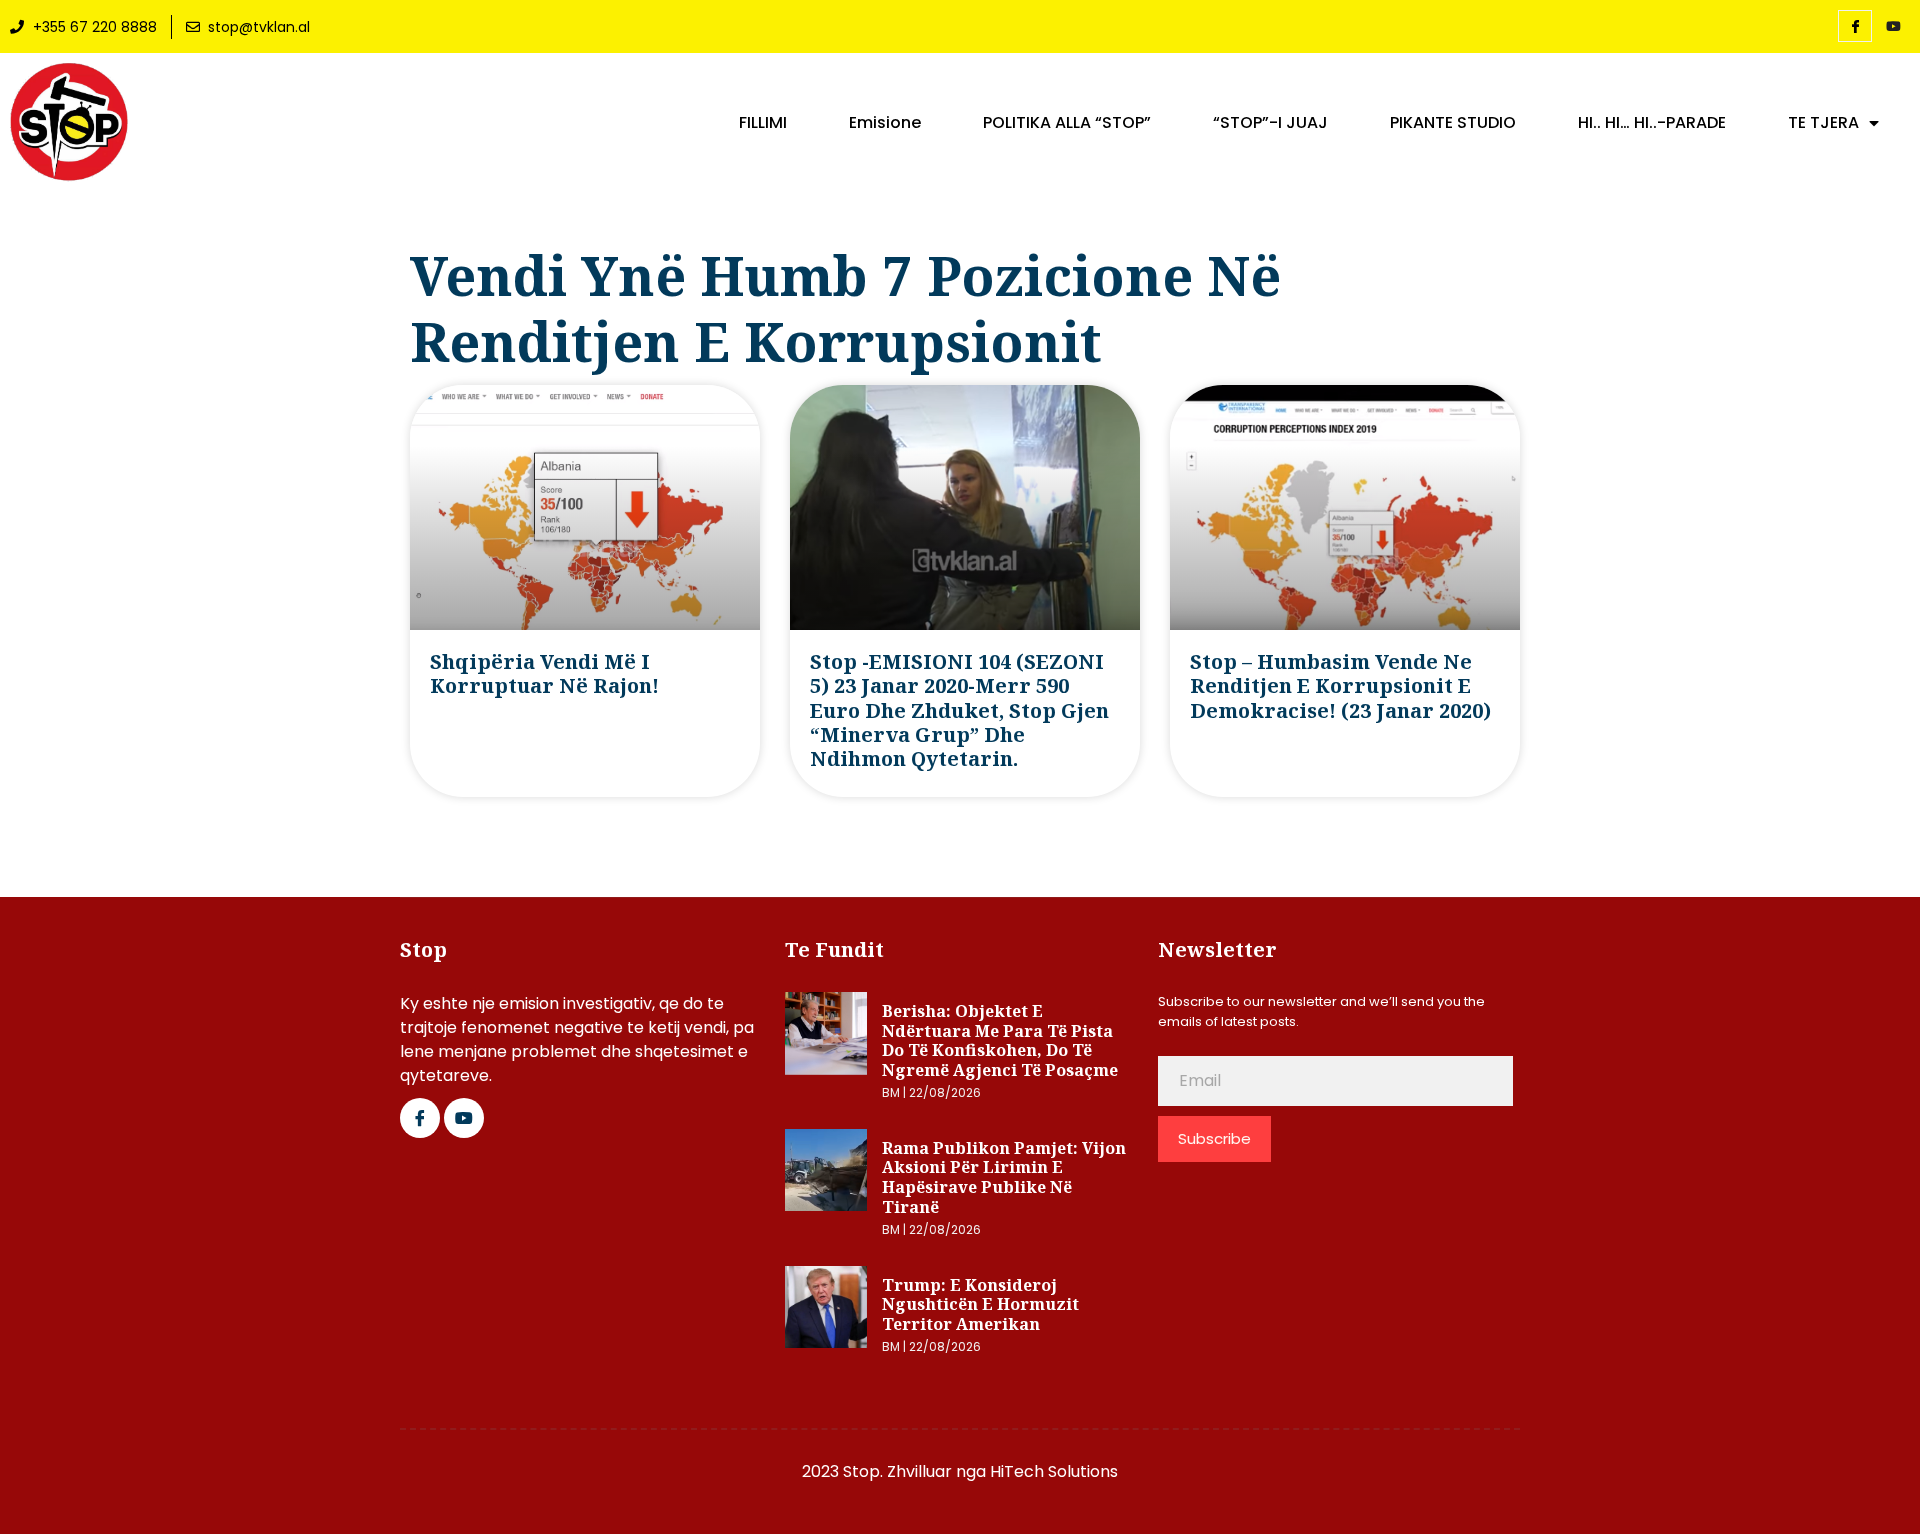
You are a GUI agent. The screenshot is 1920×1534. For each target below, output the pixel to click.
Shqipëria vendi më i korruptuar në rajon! (544, 673)
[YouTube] (1893, 27)
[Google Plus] (464, 1118)
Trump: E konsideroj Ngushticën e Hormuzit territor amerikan (980, 1304)
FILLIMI (763, 123)
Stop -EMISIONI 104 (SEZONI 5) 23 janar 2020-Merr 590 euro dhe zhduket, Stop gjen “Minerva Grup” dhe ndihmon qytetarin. (959, 710)
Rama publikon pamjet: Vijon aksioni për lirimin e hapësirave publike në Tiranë (1004, 1177)
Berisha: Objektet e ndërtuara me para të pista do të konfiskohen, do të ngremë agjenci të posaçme (1000, 1040)
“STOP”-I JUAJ (1270, 123)
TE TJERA (1823, 123)
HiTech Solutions (1054, 1471)
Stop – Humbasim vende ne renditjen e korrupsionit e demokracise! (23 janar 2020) (1340, 686)
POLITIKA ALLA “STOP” (1067, 123)
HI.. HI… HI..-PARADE (1652, 123)
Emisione (885, 123)
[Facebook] (1855, 26)
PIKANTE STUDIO (1453, 123)
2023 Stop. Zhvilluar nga (896, 1471)
